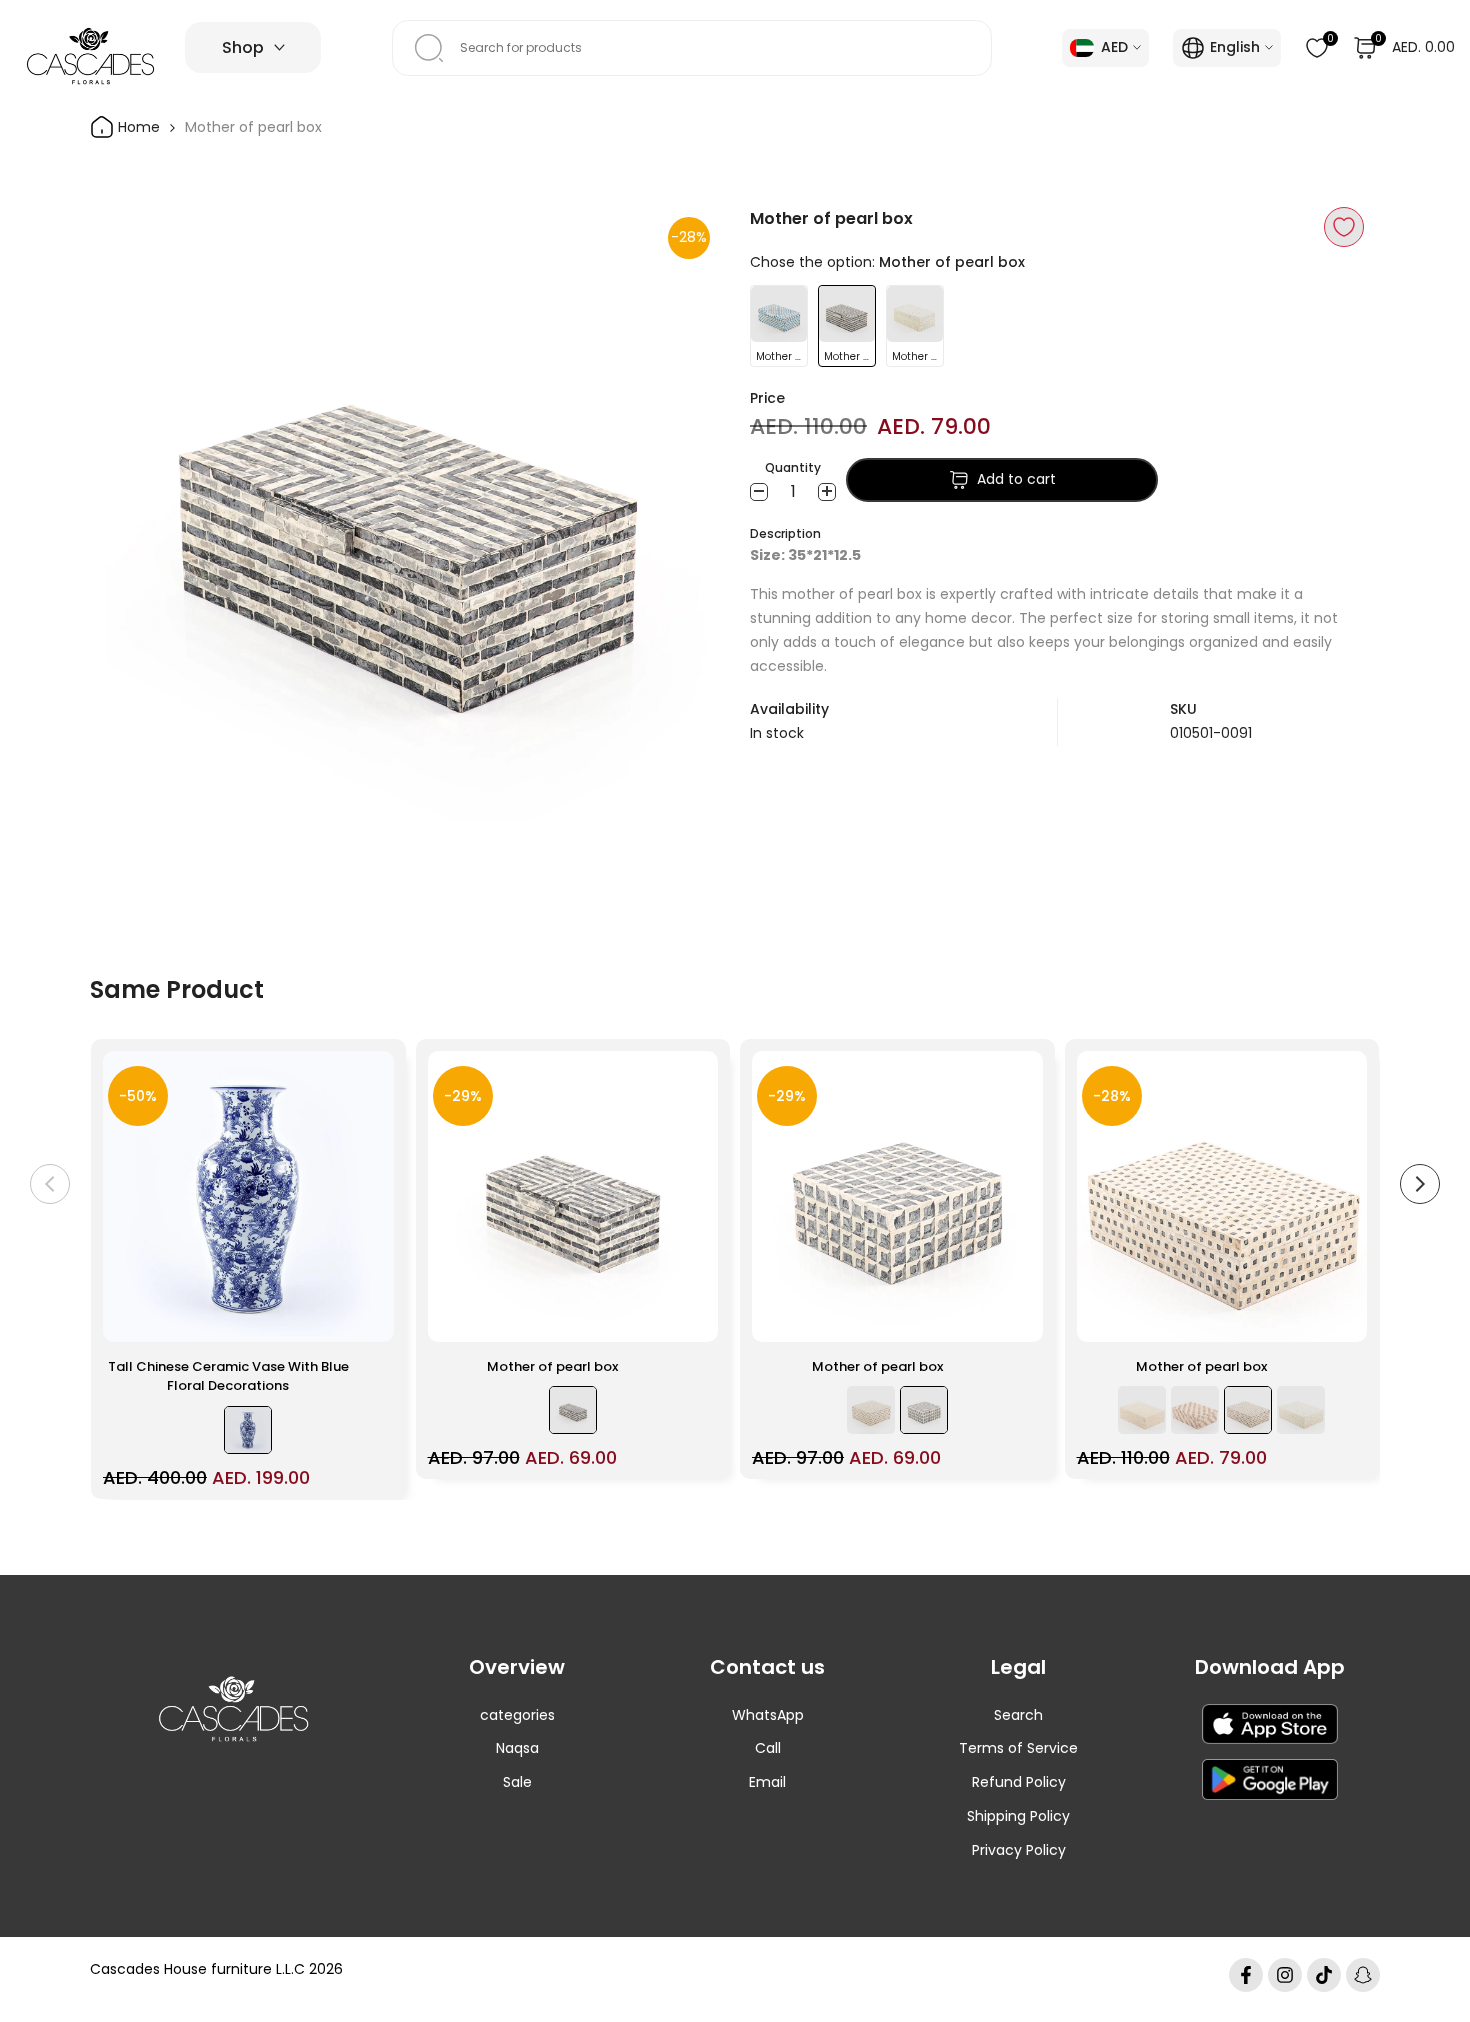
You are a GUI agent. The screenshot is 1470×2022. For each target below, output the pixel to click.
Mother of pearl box (552, 1366)
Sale (517, 1782)
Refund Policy (1019, 1782)
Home (137, 127)
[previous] (50, 1184)
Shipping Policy (1018, 1816)
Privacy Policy (1019, 1850)
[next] (1420, 1184)
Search (1018, 1715)
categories (517, 1715)
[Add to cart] (367, 1317)
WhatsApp (768, 1715)
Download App (1270, 1667)
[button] (1344, 227)
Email (767, 1782)
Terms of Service (1018, 1748)
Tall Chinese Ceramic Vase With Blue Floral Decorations (228, 1376)
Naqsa (517, 1748)
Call (768, 1748)
